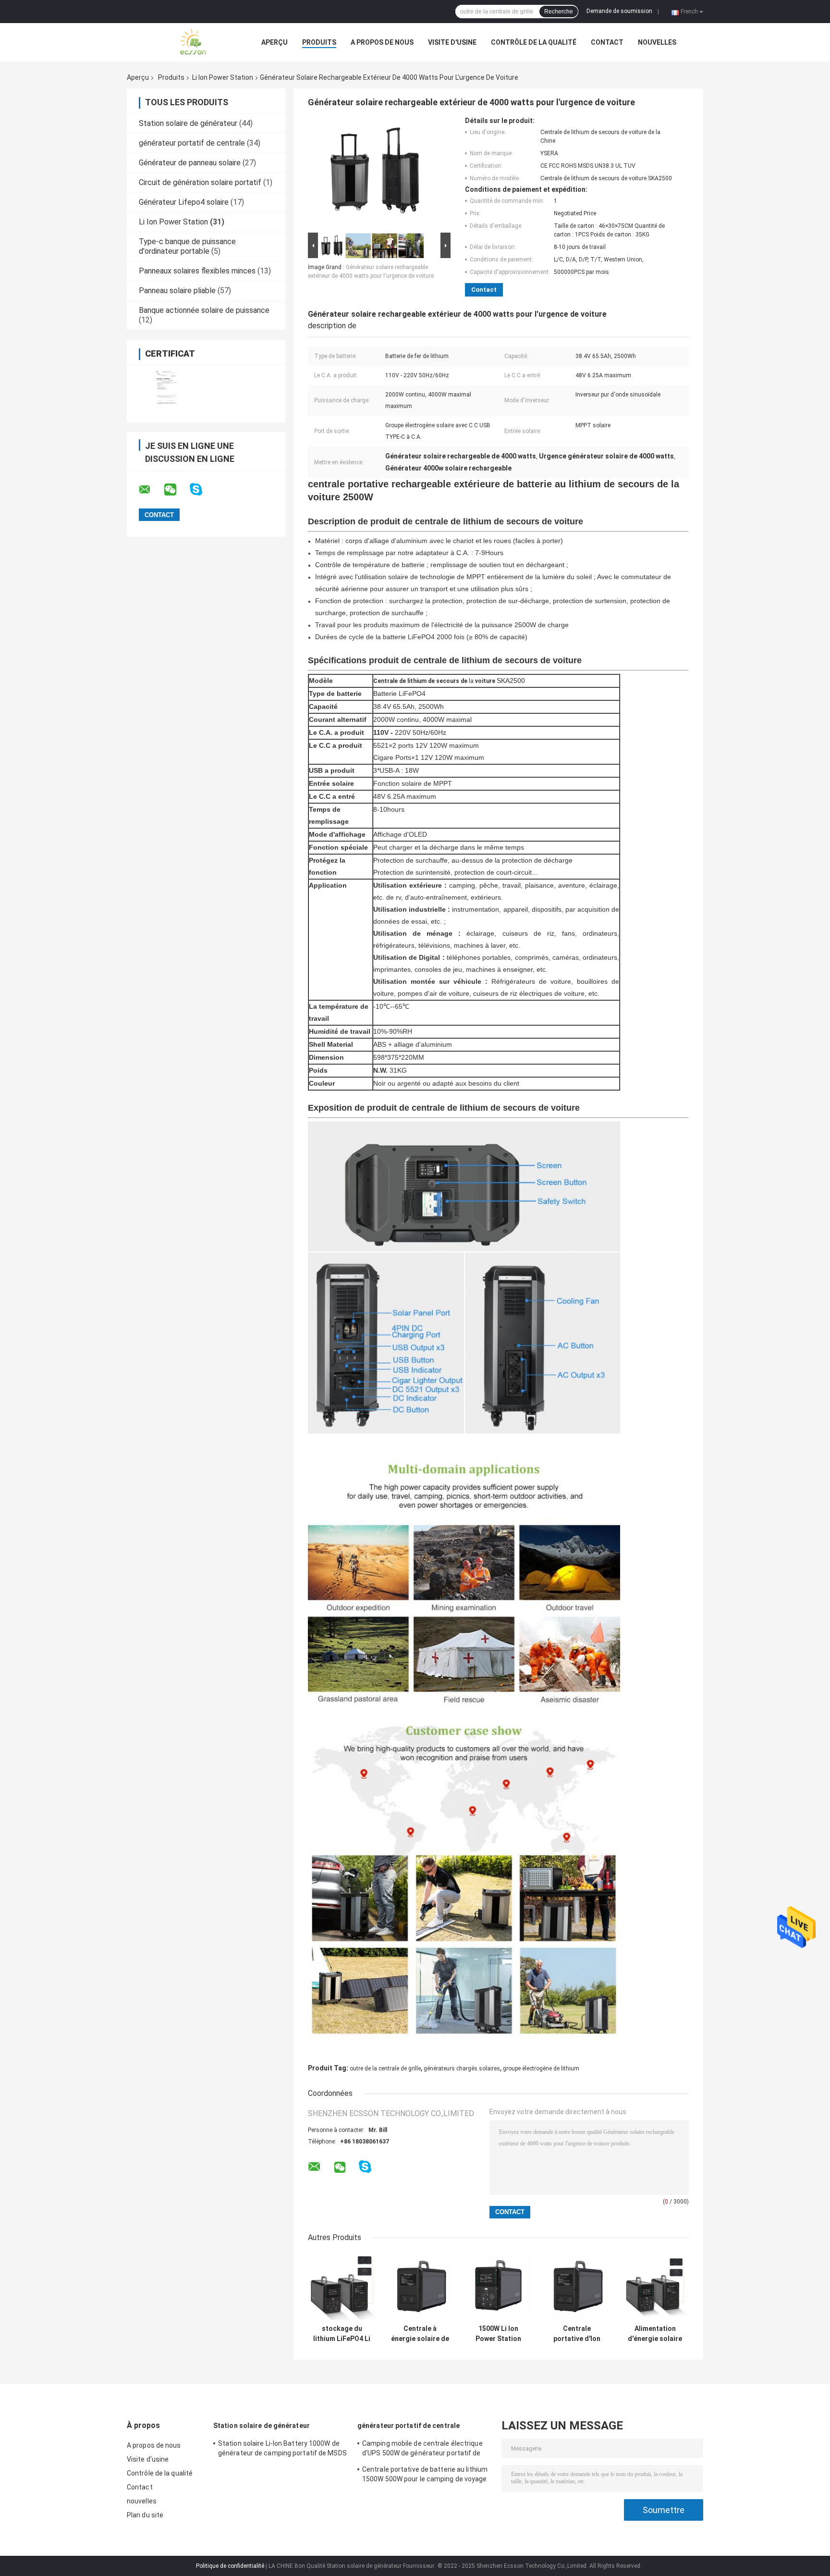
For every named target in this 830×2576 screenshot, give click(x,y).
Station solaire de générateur (188, 123)
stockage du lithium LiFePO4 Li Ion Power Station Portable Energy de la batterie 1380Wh (342, 2334)
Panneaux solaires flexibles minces (197, 271)
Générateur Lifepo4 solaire (184, 202)
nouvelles (657, 42)
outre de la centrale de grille (385, 2068)
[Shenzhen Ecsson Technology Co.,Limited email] (151, 490)
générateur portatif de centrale (192, 143)
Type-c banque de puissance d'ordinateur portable (187, 246)
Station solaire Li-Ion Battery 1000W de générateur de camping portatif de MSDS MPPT (282, 2450)
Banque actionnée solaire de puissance (204, 310)
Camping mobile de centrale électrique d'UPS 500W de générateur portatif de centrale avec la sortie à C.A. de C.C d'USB (427, 2450)
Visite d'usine (452, 42)
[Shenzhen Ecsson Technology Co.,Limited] (180, 42)
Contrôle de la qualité (534, 42)
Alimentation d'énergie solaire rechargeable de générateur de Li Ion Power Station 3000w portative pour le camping (655, 2334)
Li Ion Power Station (223, 77)
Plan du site (145, 2515)
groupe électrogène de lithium (541, 2068)
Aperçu (275, 42)
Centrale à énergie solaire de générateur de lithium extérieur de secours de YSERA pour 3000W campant (420, 2334)
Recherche (559, 12)
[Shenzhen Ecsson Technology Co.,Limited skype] (202, 489)
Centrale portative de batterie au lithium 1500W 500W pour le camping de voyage (425, 2474)
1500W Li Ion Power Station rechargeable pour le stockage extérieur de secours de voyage (498, 2334)
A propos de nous (382, 42)
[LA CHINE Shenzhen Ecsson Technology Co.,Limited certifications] (166, 388)
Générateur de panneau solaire (190, 163)
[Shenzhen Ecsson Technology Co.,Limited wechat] (176, 490)
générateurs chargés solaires (462, 2068)
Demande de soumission (619, 11)
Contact (607, 42)
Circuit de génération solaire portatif (200, 182)
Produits (319, 42)
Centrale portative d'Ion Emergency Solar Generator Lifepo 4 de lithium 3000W (577, 2334)
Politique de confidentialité (230, 2566)
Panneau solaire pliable (177, 291)
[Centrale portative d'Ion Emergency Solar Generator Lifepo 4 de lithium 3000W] (577, 2286)
